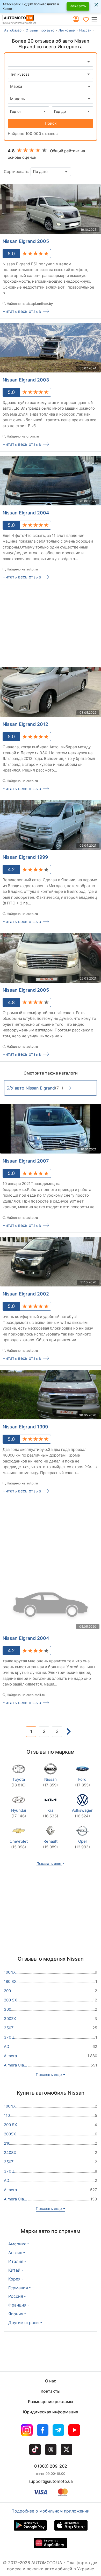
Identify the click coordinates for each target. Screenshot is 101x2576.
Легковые (67, 30)
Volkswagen (82, 1813)
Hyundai (19, 1813)
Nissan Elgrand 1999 (25, 857)
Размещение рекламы (51, 2402)
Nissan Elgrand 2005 (26, 241)
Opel (82, 1844)
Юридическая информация (51, 2412)
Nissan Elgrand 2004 (26, 513)
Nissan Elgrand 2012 (25, 724)
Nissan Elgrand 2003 (26, 380)
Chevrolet (19, 1844)
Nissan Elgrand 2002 (26, 1294)
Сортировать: (17, 172)
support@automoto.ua (51, 2481)
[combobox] (51, 86)
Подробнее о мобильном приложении (51, 2511)
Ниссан (85, 30)
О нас (51, 2381)
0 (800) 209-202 (51, 2466)
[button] (96, 19)
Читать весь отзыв (22, 311)
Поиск (51, 123)
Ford (82, 1782)
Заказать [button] (78, 6)
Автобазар (13, 30)
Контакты (51, 2391)
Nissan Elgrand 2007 (26, 1161)
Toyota (19, 1782)
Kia (51, 1813)
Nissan (50, 1782)
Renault (50, 1844)
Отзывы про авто (40, 30)
